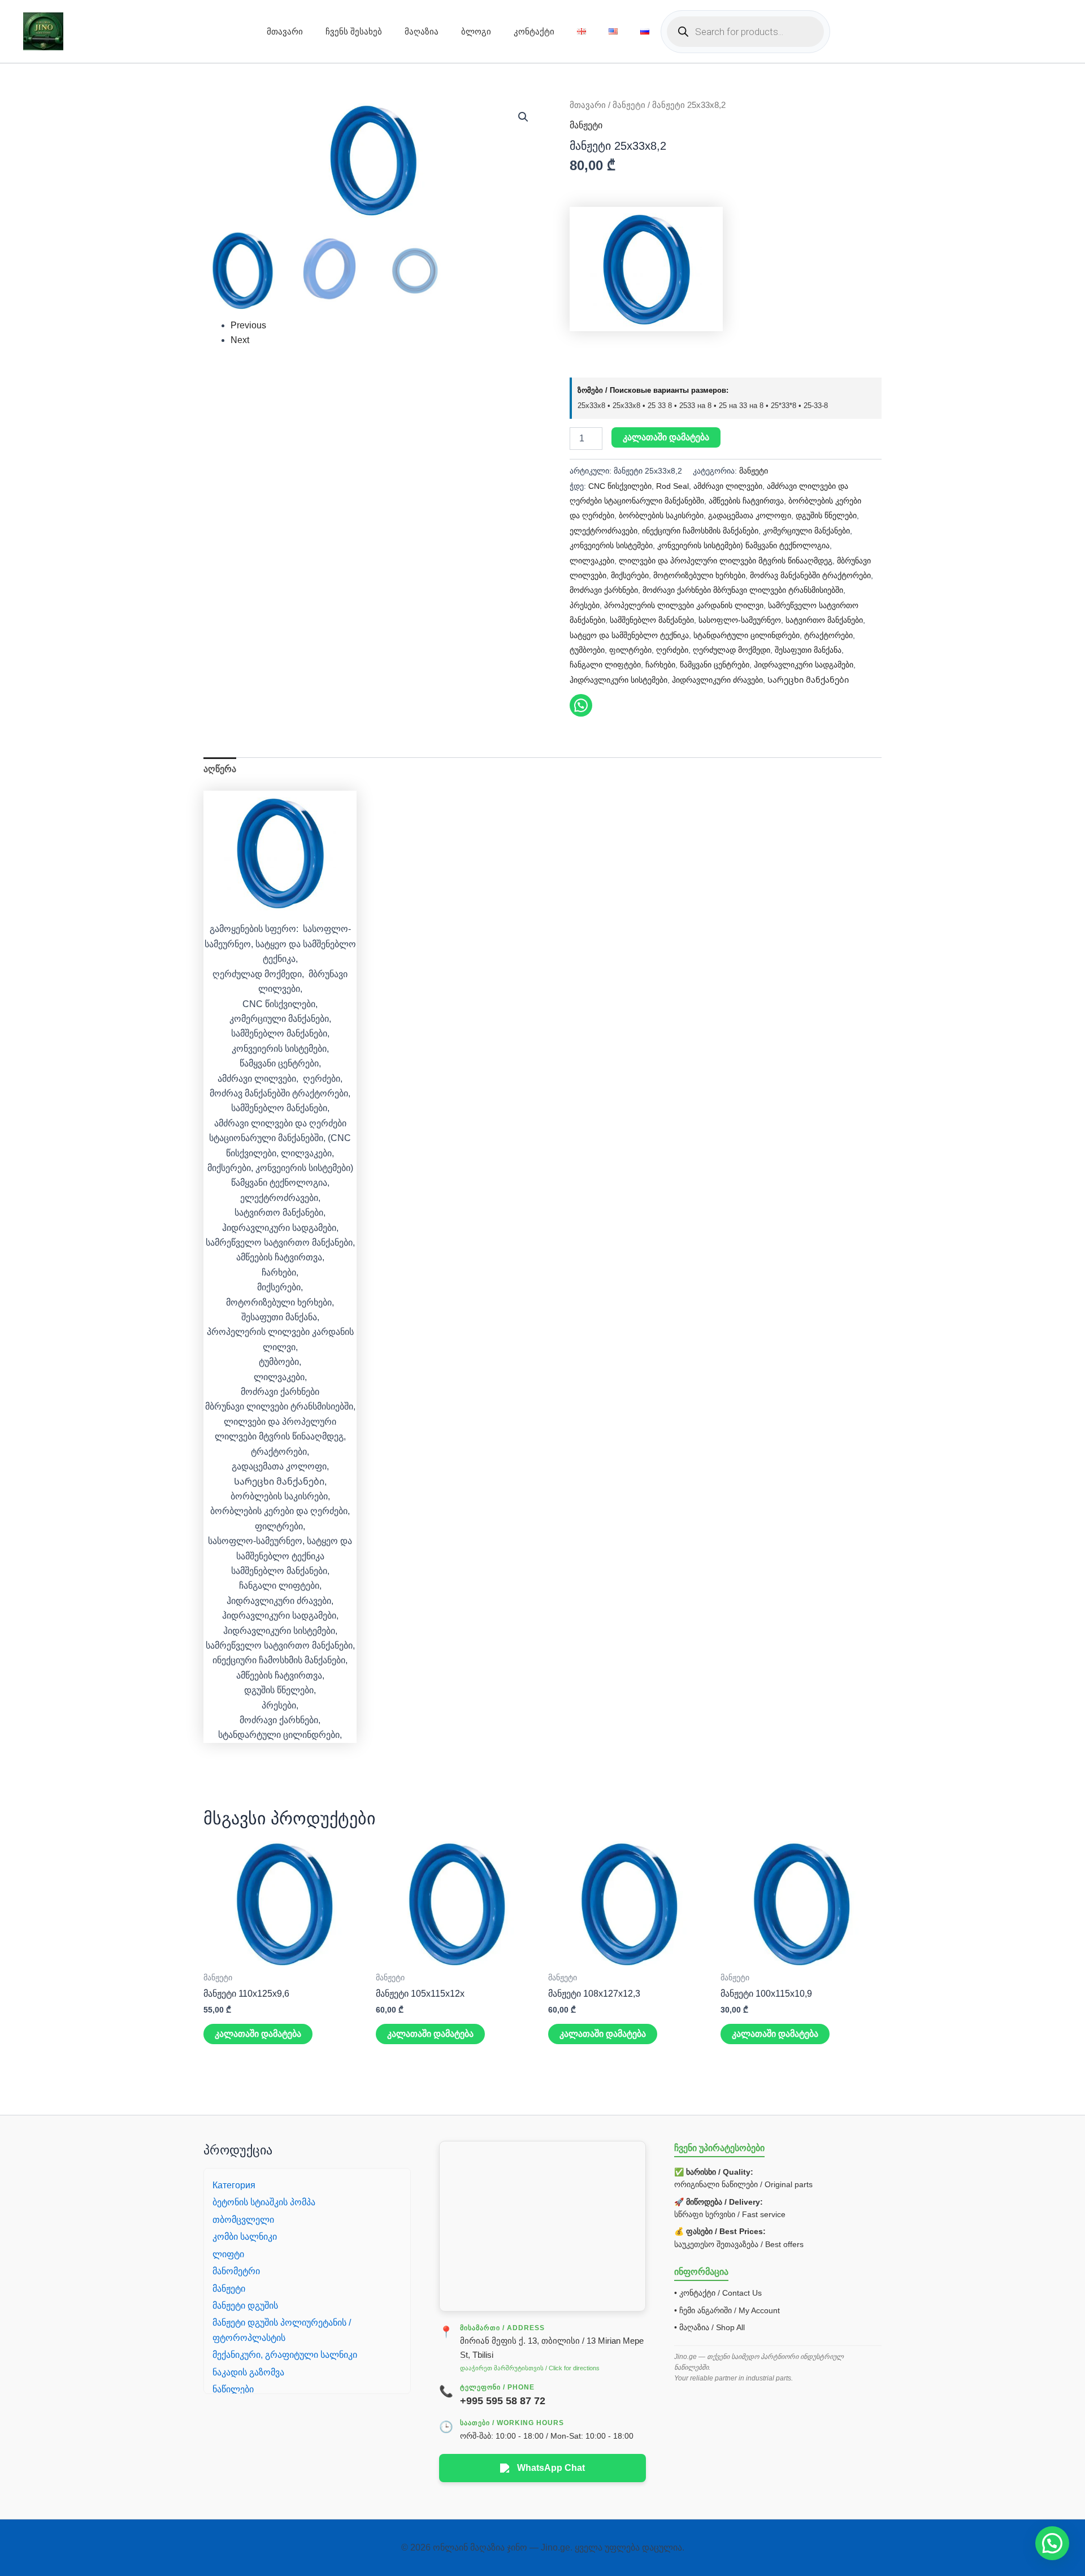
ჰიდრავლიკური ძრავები (717, 680)
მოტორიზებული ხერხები (699, 575)
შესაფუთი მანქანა (808, 650)
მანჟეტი (629, 105)
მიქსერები (630, 575)
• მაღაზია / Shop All (709, 2327)
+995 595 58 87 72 (503, 2401)
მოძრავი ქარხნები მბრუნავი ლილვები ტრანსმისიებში (743, 590)
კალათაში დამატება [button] (258, 2034)
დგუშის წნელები (826, 515)
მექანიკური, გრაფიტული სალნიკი (285, 2355)
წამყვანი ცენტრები (715, 665)
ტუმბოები (587, 650)
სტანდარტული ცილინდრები (747, 635)
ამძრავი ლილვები (728, 486)
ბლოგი (476, 31)
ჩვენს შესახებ (354, 31)
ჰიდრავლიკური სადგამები (804, 665)
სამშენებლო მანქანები (652, 620)
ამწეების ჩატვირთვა (746, 501)
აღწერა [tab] (220, 769)
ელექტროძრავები (604, 531)
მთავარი (285, 31)
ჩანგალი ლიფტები (605, 665)
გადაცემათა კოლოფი (750, 515)
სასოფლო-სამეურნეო (740, 620)
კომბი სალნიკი (245, 2237)
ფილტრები (630, 650)
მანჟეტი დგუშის (245, 2306)
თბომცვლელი (243, 2220)
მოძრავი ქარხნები (604, 590)
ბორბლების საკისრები (661, 515)
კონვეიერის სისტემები (611, 545)
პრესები (585, 605)
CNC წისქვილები (620, 486)
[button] (523, 117)
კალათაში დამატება (666, 437)
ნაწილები (233, 2389)
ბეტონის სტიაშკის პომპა (264, 2202)
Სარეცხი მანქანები (808, 680)
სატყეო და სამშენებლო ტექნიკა (629, 635)
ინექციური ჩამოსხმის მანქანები (700, 531)
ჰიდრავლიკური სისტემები (619, 680)
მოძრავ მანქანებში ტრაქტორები (810, 575)
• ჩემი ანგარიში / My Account (727, 2310)
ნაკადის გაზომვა (248, 2372)
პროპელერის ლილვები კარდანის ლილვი (684, 605)
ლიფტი (228, 2254)
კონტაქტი (534, 31)
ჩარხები (660, 665)
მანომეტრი (236, 2271)
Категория (234, 2185)
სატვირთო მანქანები (824, 620)
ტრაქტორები (828, 635)
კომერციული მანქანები (806, 531)
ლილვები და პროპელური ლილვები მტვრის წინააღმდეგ (726, 561)
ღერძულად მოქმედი (732, 650)
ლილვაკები (592, 561)
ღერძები (672, 650)
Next (240, 340)
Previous (248, 325)
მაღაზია (422, 31)
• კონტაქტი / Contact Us (718, 2293)
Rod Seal (672, 486)
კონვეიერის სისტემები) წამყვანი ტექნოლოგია (743, 545)
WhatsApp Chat (551, 2468)
